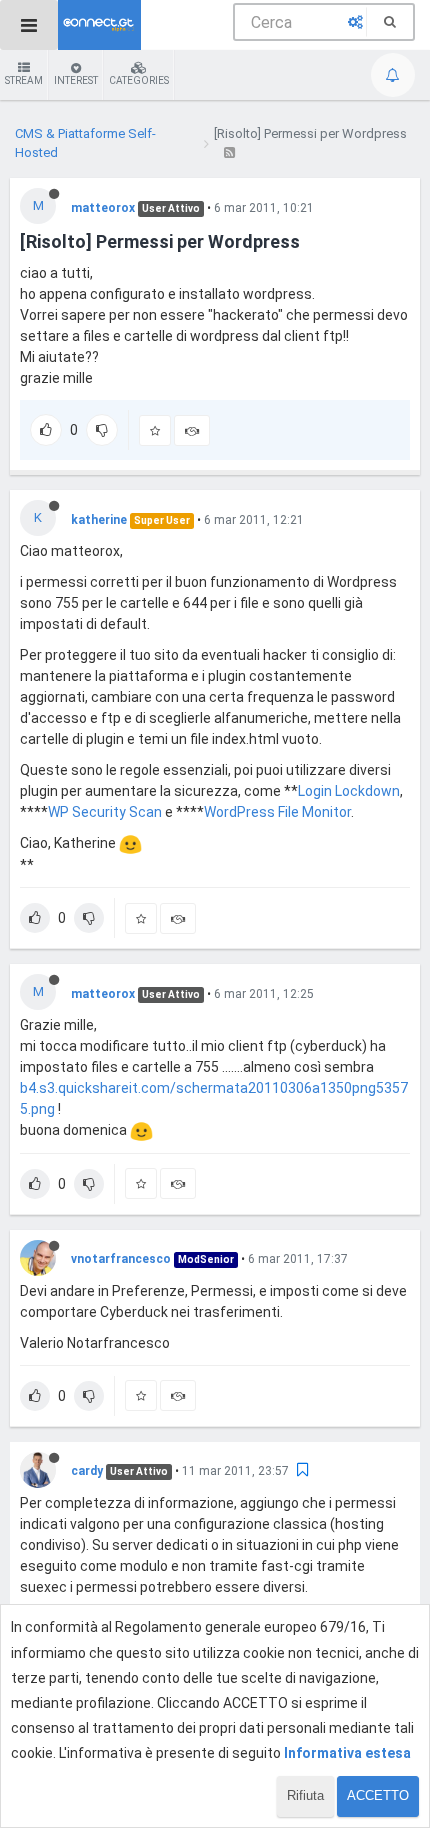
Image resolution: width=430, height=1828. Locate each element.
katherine (99, 520)
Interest (76, 80)
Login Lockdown (349, 791)
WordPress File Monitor (277, 812)
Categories (139, 80)
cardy (87, 1471)
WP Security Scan (105, 812)
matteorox (103, 208)
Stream (24, 80)
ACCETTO (378, 1795)
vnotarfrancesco (121, 1259)
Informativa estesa (347, 1753)
